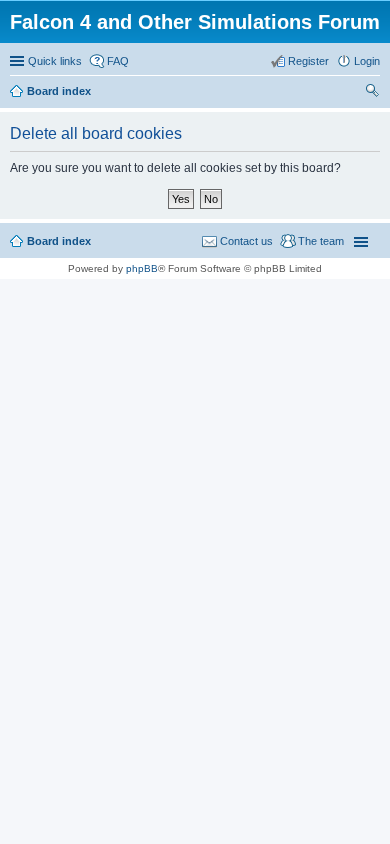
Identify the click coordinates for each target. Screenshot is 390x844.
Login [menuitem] (367, 61)
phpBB (142, 268)
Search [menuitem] (372, 93)
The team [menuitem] (321, 241)
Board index (59, 241)
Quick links (55, 61)
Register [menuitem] (308, 61)
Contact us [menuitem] (246, 241)
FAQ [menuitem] (118, 61)
